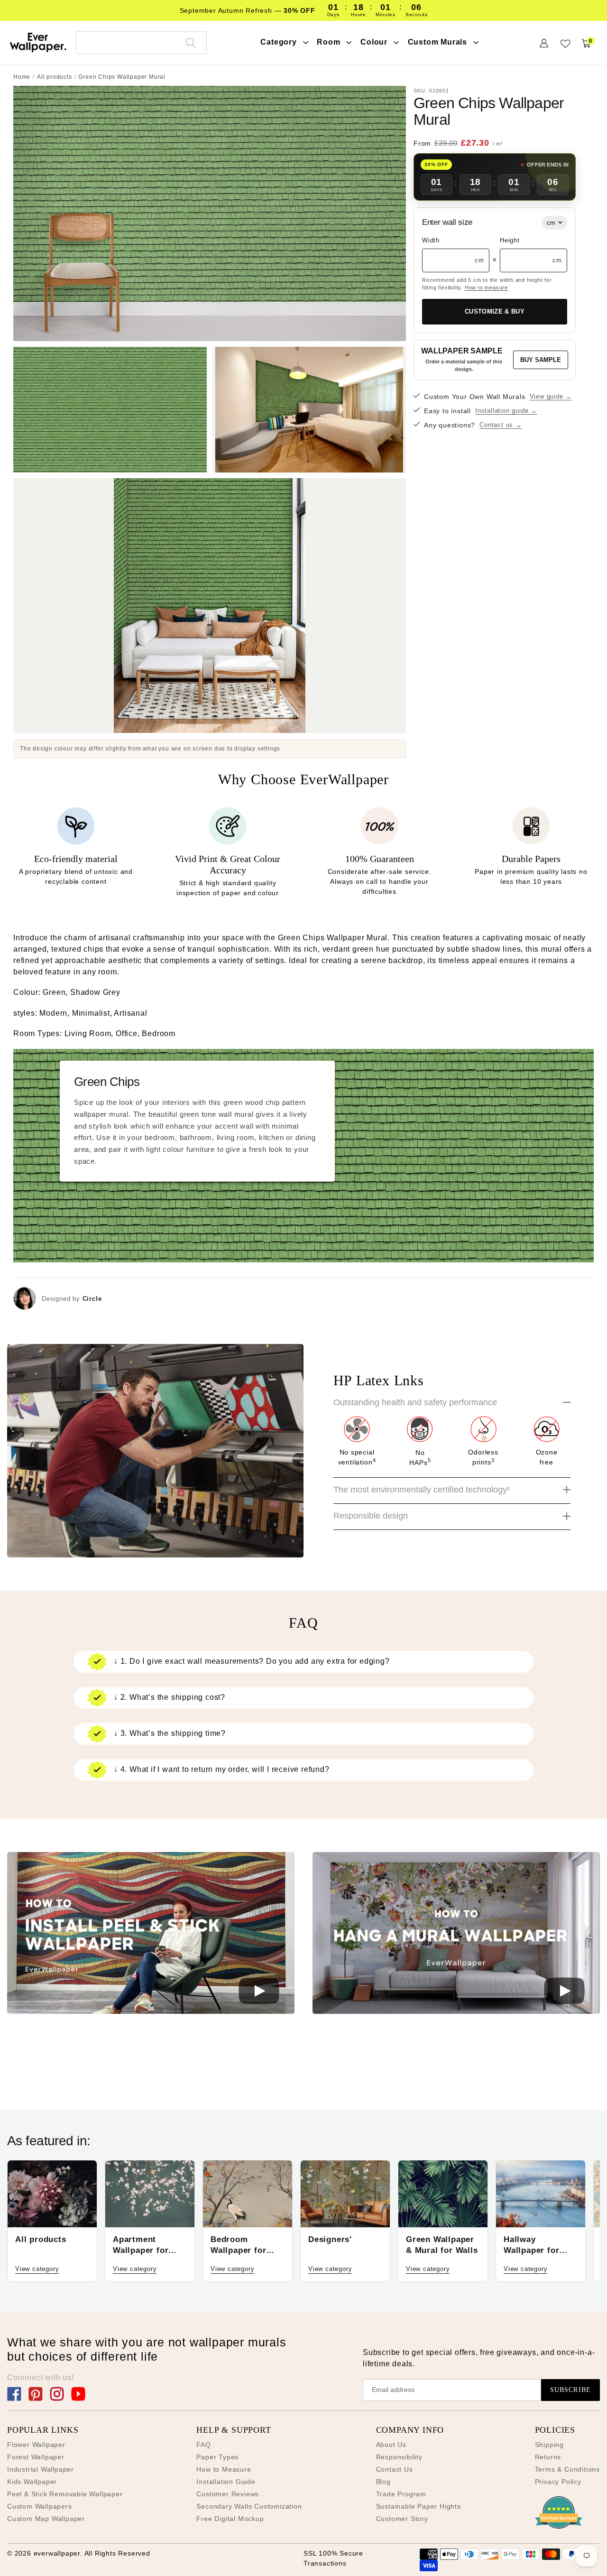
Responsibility (399, 2457)
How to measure (486, 287)
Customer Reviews (228, 2494)
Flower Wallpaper (36, 2445)
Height (510, 240)
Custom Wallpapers (40, 2506)
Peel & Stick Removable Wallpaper (65, 2494)
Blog (383, 2482)
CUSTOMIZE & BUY (495, 311)
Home (22, 77)
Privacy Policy (558, 2482)
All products (55, 77)
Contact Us (395, 2469)
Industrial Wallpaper (41, 2469)
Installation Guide (226, 2482)
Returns (548, 2457)
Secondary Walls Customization (249, 2506)
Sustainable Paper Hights (418, 2506)
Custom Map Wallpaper (46, 2519)
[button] (151, 1935)
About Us (391, 2445)
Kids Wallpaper (32, 2482)
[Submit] (191, 43)
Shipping (549, 2445)
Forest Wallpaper (36, 2457)
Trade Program (401, 2494)
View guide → (551, 396)
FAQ (203, 2445)
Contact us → (501, 425)
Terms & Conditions (567, 2469)
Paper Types (217, 2457)
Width (431, 240)
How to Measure (224, 2469)
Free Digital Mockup (230, 2519)
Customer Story (402, 2519)
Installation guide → (506, 411)
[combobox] (141, 42)
